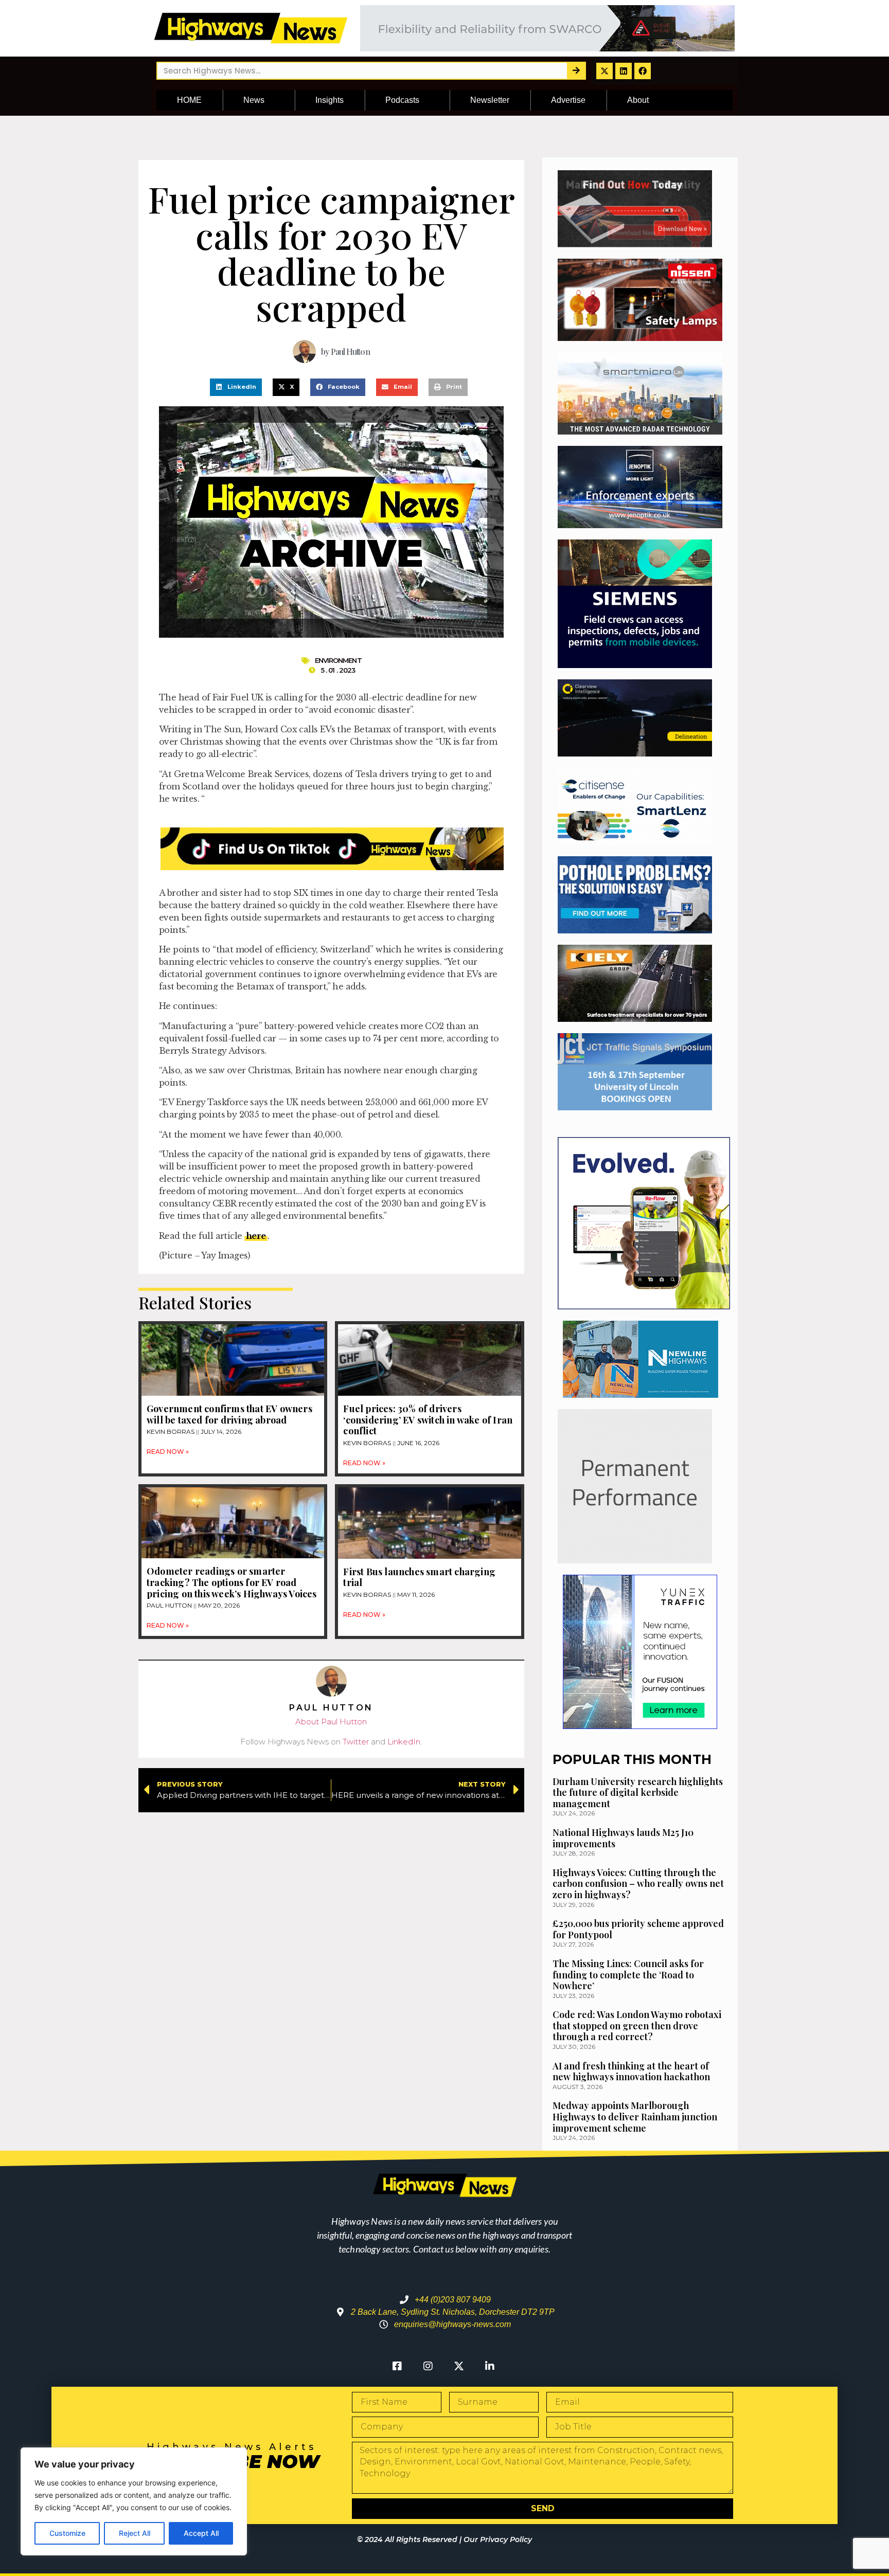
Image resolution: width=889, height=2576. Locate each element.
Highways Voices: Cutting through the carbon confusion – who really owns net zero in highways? (638, 1884)
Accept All (201, 2533)
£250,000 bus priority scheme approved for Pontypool (638, 1929)
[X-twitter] (604, 71)
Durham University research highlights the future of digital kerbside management (638, 1793)
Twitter (356, 1742)
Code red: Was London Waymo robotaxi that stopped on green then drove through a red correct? (637, 2025)
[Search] (576, 71)
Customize (67, 2533)
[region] (134, 2501)
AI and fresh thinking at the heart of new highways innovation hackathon (631, 2071)
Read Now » (168, 1452)
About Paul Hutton (331, 1722)
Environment (338, 660)
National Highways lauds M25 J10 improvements (623, 1838)
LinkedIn (404, 1742)
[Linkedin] (624, 71)
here (256, 1236)
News (254, 100)
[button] (236, 387)
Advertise (568, 100)
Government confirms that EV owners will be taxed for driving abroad (229, 1414)
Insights (330, 100)
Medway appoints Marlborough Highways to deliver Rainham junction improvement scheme (635, 2116)
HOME (189, 100)
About (638, 100)
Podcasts (402, 100)
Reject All (135, 2533)
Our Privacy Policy (498, 2539)
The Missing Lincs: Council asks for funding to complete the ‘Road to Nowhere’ (628, 1975)
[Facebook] (643, 71)
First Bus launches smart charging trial (419, 1577)
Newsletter (490, 100)
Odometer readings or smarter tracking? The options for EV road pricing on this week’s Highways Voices (232, 1582)
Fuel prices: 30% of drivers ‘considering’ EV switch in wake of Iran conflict (428, 1420)
